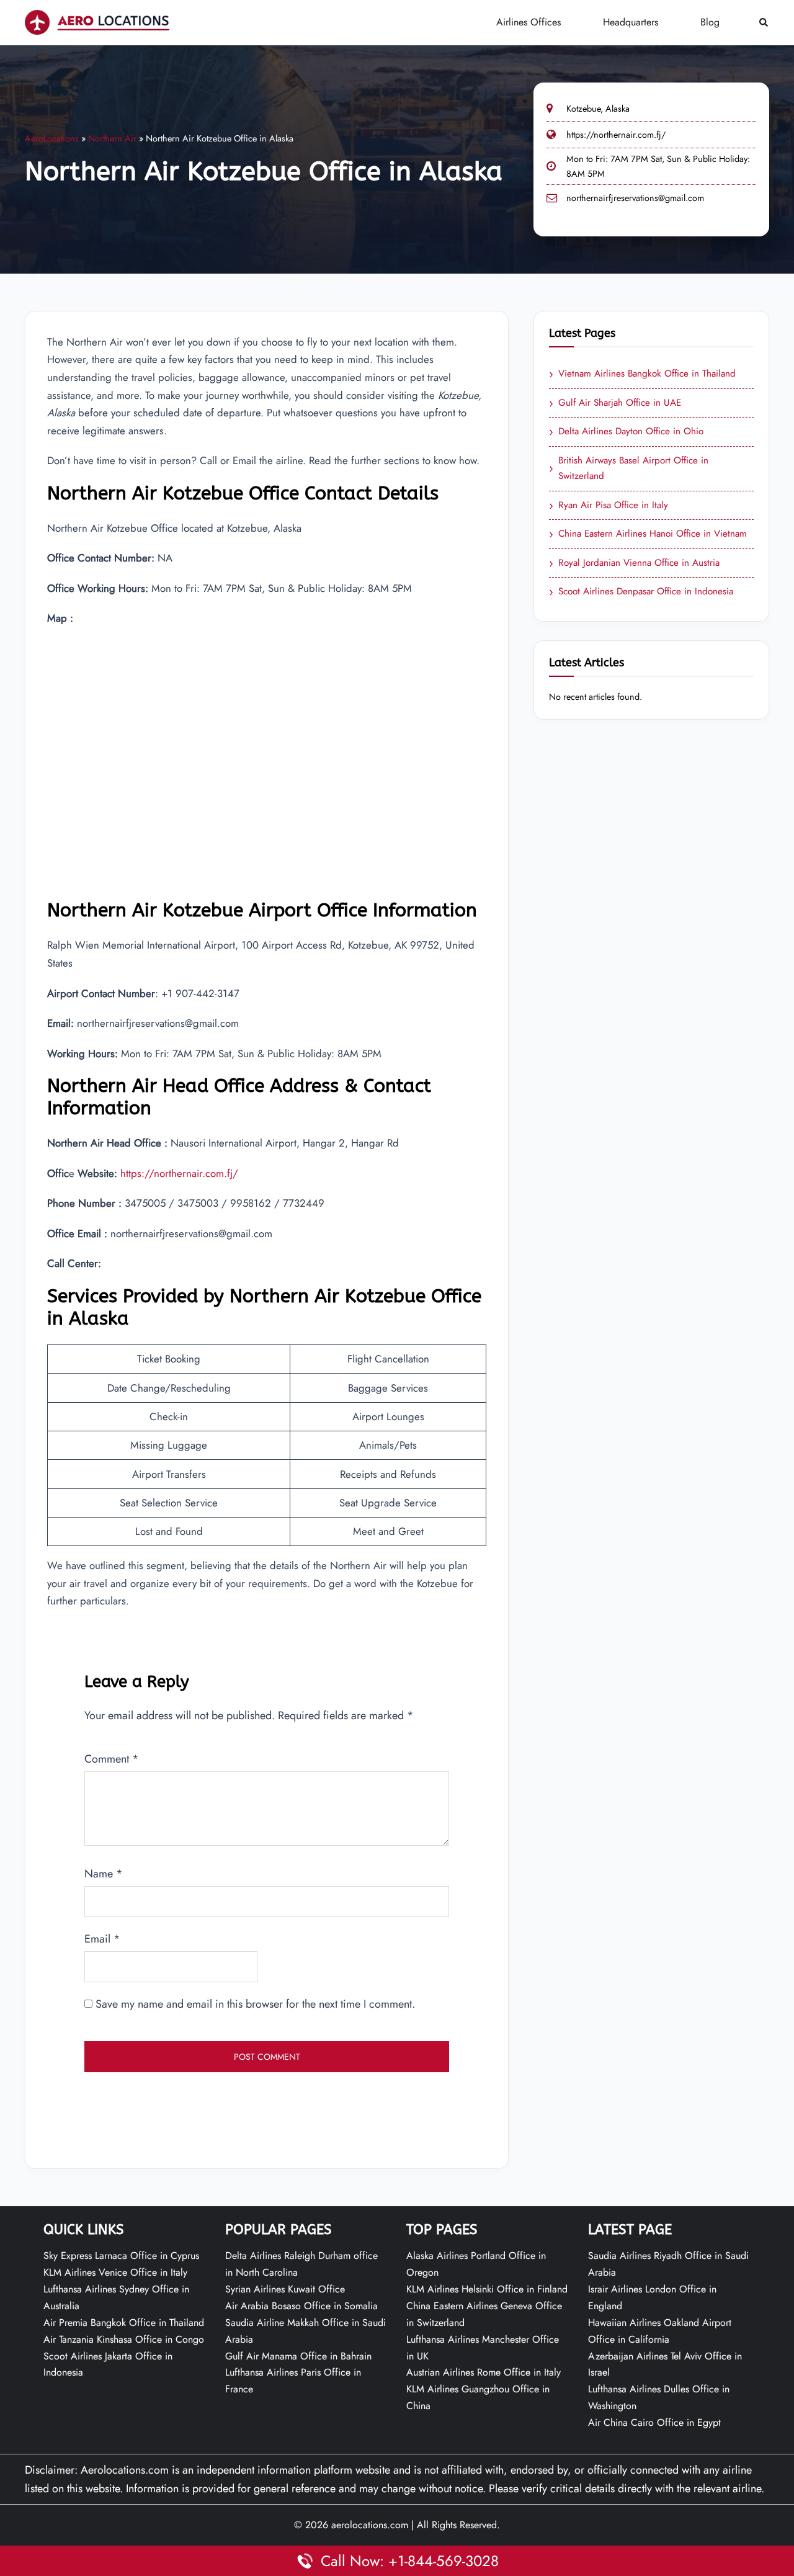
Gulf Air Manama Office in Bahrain (298, 2356)
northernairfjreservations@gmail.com (635, 198)
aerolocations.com (370, 2525)
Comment (112, 1759)
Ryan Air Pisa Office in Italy (609, 506)
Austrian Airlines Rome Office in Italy (484, 2372)
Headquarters (631, 22)
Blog (710, 22)
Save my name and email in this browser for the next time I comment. (255, 2004)
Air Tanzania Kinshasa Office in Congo (124, 2339)
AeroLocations (52, 138)
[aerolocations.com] (97, 22)
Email (102, 1939)
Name (104, 1874)
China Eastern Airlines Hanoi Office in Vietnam (648, 534)
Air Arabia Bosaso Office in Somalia (301, 2306)
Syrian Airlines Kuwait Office (285, 2289)
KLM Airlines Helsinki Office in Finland (487, 2289)
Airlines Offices (529, 22)
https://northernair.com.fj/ (616, 135)
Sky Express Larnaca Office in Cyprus (121, 2256)
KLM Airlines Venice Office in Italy (115, 2272)
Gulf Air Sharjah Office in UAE (615, 403)
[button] (764, 23)
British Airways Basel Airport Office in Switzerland (629, 468)
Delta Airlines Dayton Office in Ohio (626, 432)
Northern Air (112, 138)
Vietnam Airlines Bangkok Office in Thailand (642, 374)
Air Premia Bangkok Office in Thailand (124, 2323)
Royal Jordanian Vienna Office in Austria (634, 563)
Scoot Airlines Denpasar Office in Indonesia (641, 592)
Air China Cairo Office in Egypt (654, 2422)
